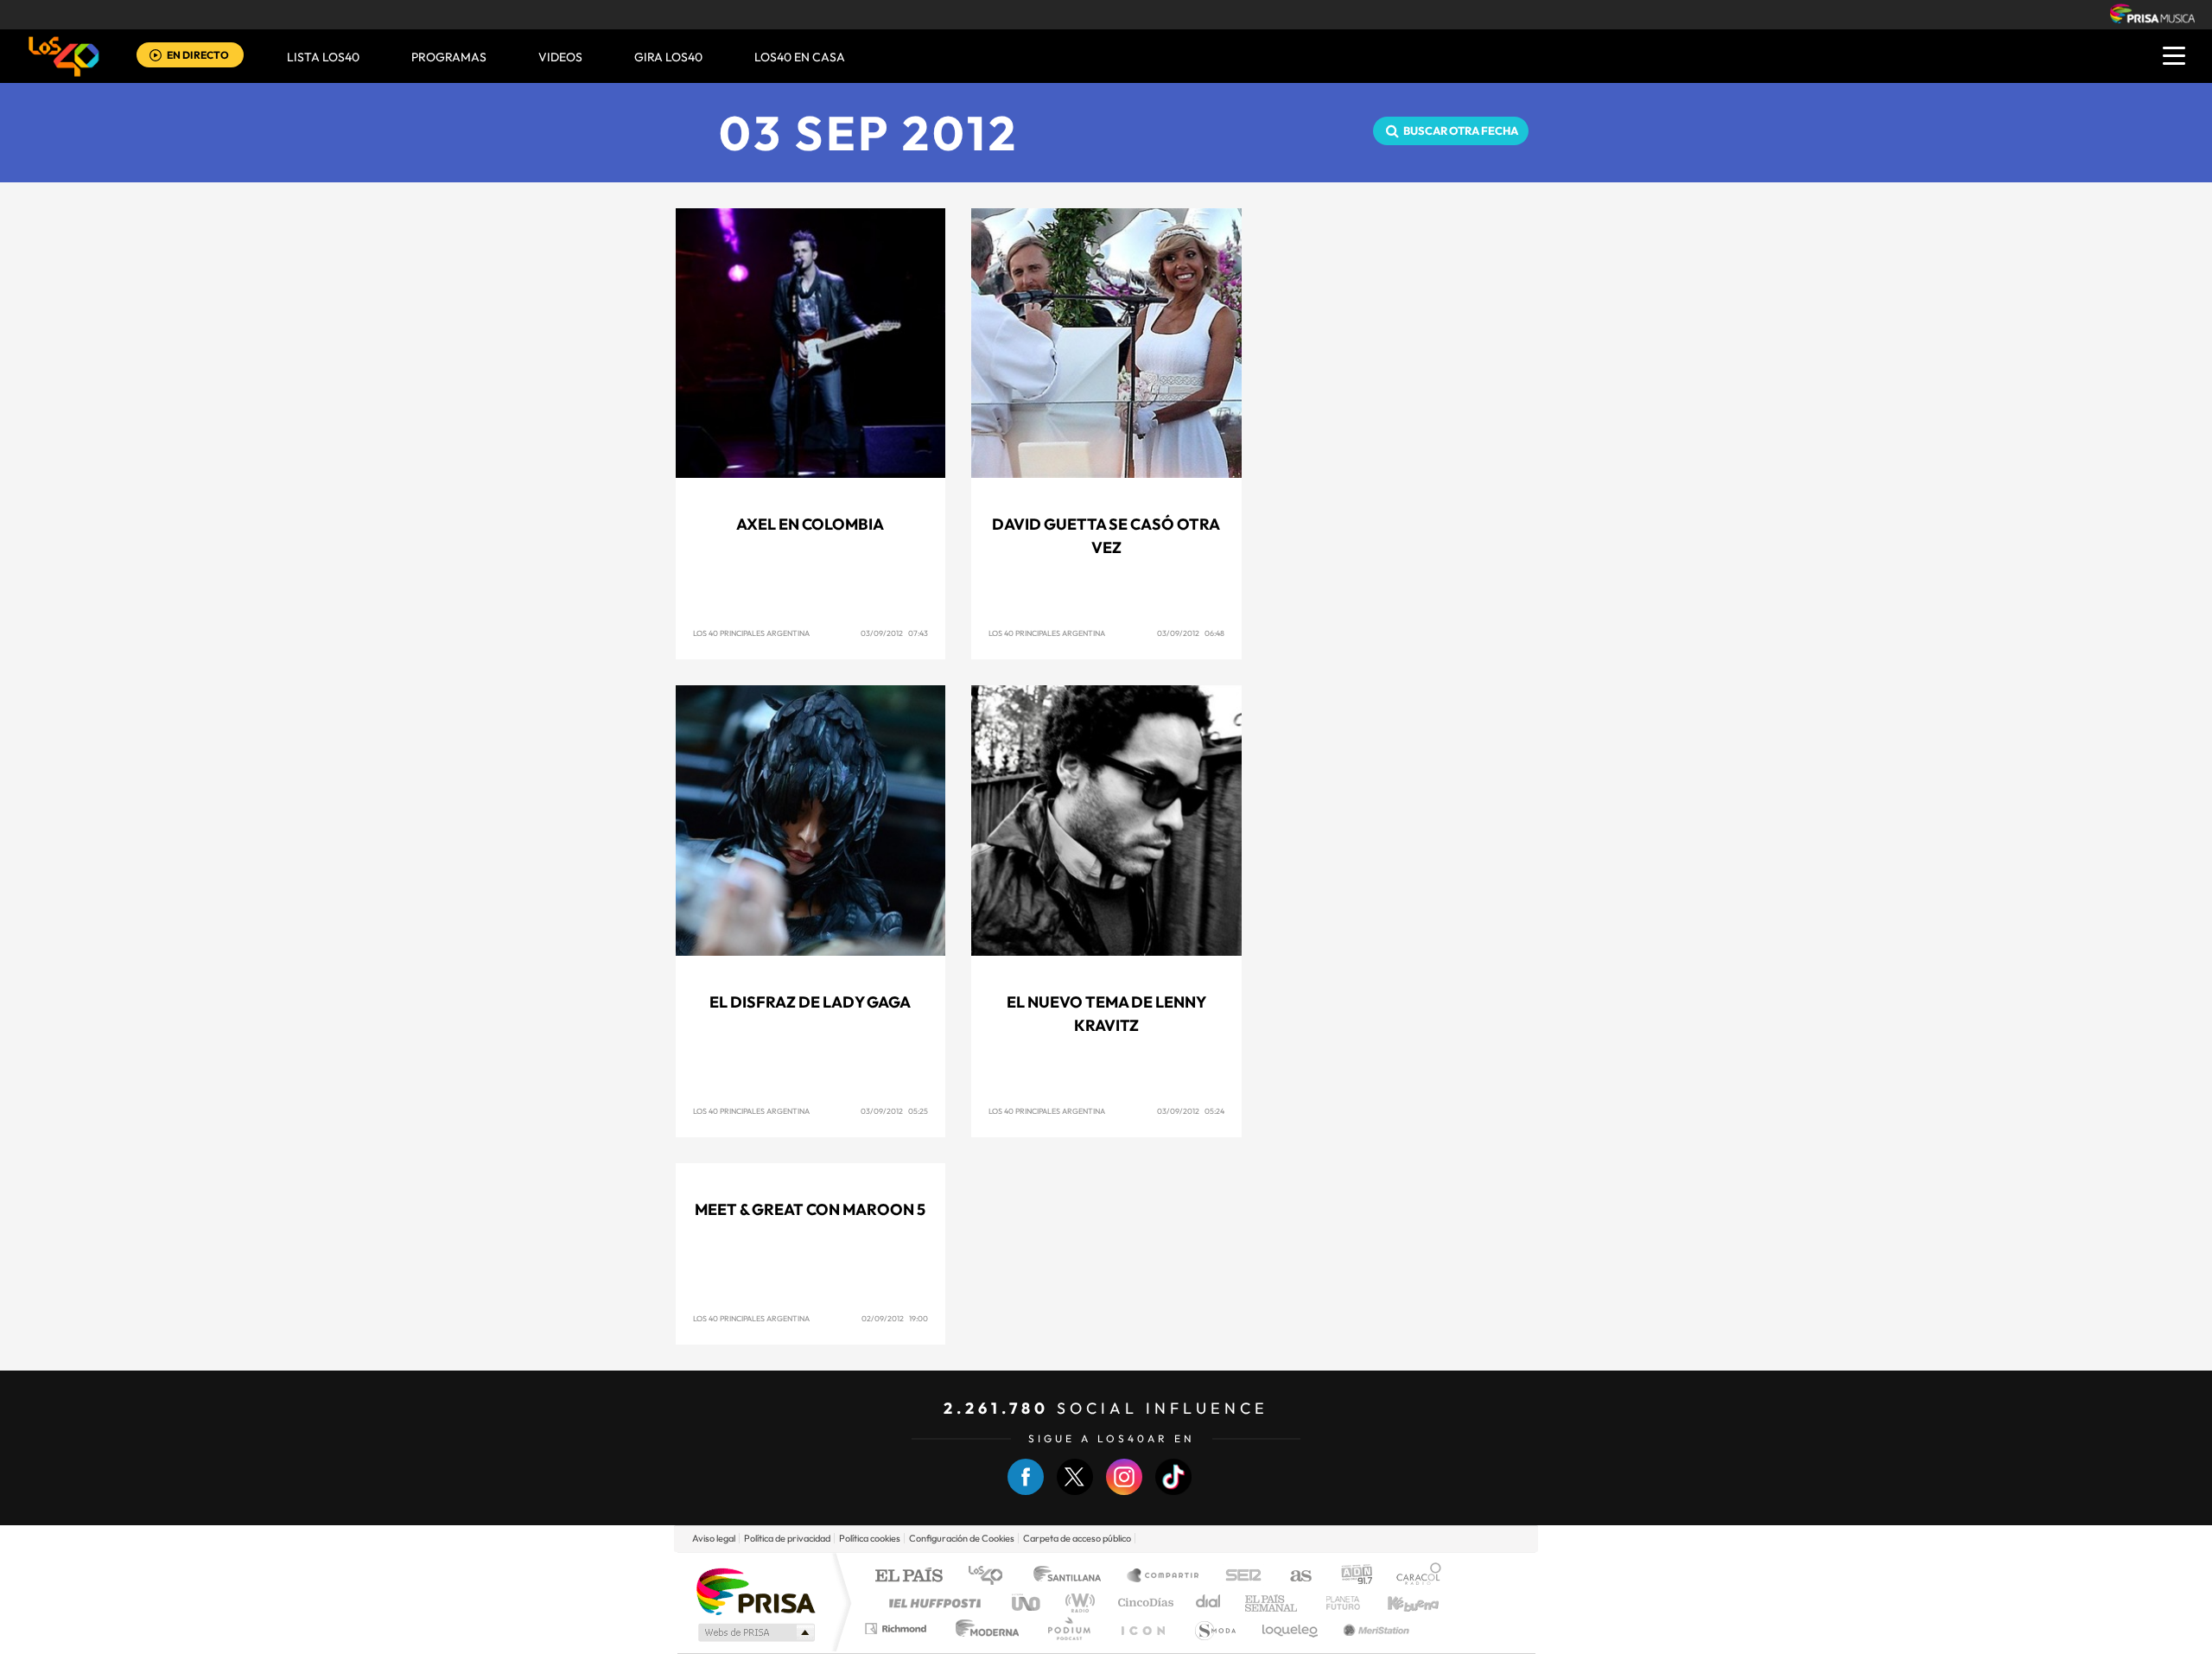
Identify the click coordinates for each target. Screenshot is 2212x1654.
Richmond (898, 1629)
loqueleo (1291, 1629)
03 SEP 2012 (869, 133)
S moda (1214, 1629)
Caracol (1414, 1577)
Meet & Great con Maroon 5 (810, 1209)
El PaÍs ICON (1142, 1629)
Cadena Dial (1209, 1603)
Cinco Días (1143, 1603)
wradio (1077, 1603)
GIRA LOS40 (668, 57)
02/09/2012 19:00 (895, 1318)
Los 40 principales (992, 1577)
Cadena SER (1238, 1577)
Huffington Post (931, 1603)
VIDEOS (560, 57)
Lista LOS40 (323, 57)
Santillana (1072, 1577)
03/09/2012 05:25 (894, 1111)
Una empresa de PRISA (755, 1590)
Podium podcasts (1068, 1629)
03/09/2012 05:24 (1191, 1111)
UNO (1027, 1603)
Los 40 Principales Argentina (751, 633)
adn (1350, 1577)
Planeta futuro (1336, 1603)
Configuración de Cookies (962, 1538)
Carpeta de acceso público (1077, 1538)
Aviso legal (714, 1538)
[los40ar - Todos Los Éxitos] (64, 56)
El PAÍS (909, 1577)
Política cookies (870, 1538)
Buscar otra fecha (1461, 130)
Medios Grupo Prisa (755, 1632)
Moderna (983, 1629)
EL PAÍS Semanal (1272, 1603)
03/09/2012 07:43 (894, 633)
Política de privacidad (787, 1538)
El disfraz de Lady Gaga (810, 1002)
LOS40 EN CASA (800, 57)
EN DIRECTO (198, 55)
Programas (449, 57)
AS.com (1293, 1577)
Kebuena (1398, 1603)
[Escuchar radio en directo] (156, 57)
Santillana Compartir (1164, 1577)
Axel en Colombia (810, 524)
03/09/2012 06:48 (1191, 633)
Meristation (1374, 1629)
